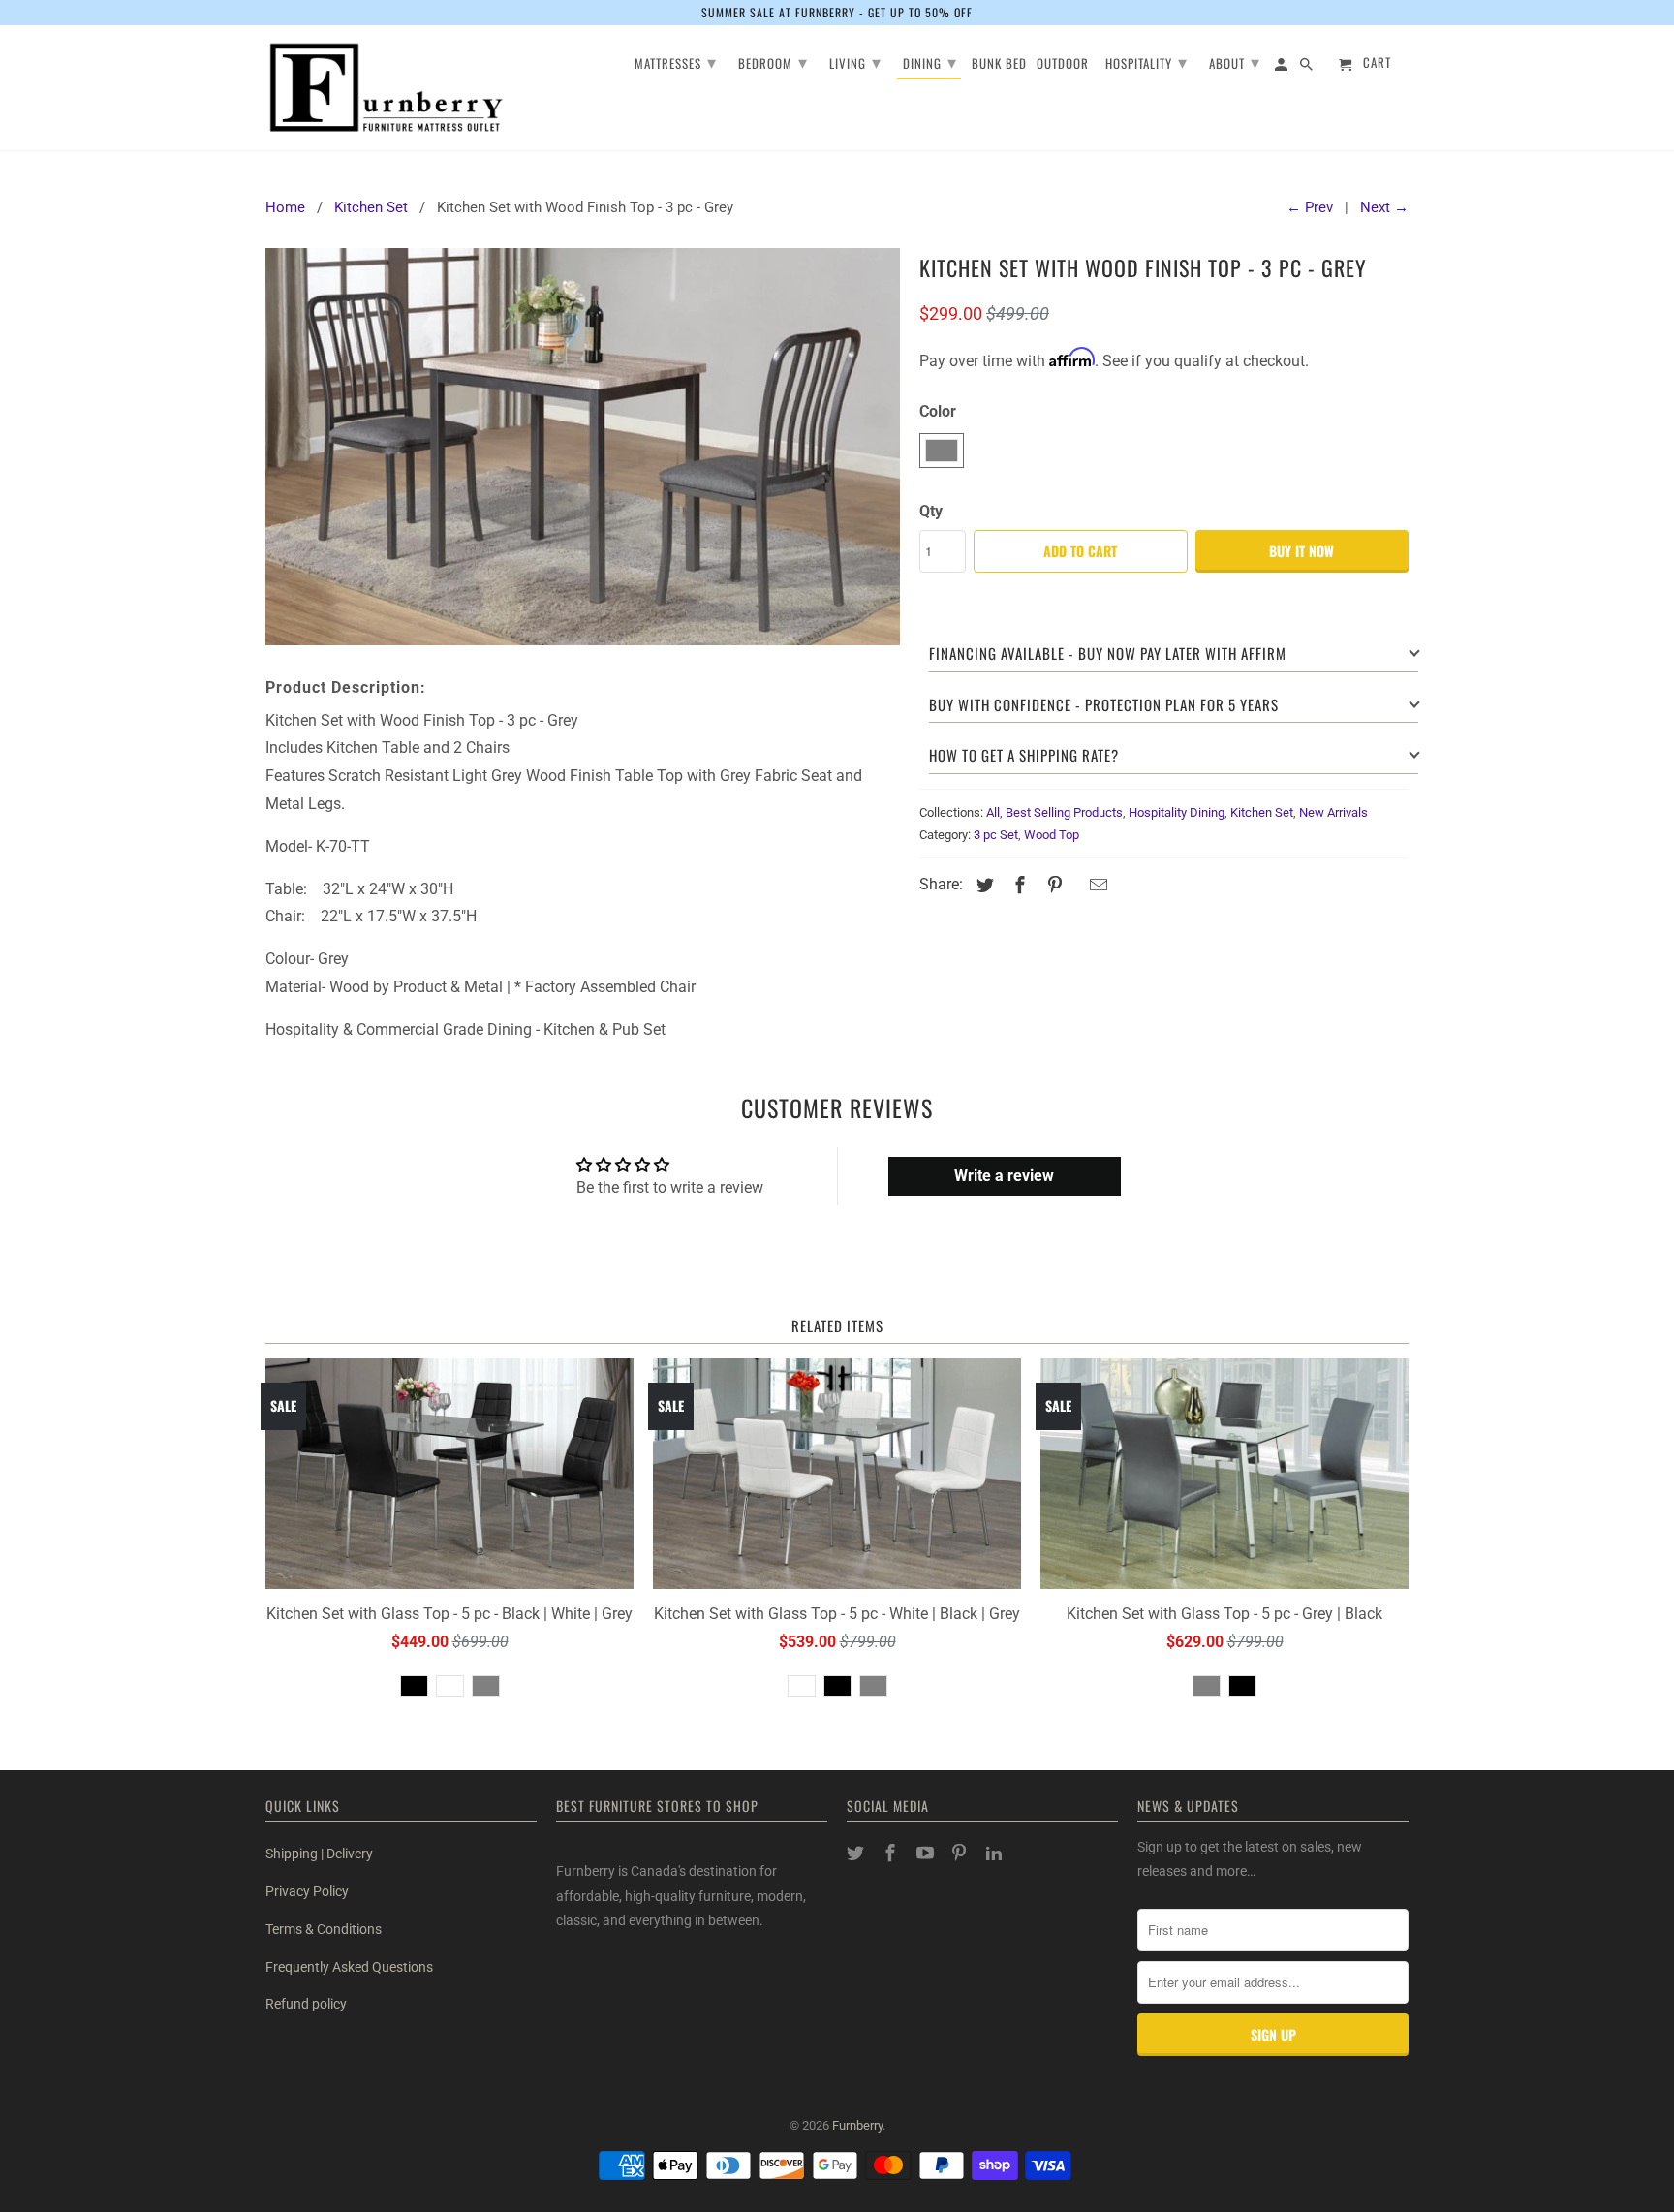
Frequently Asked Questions (349, 1967)
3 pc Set (996, 835)
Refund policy (306, 2004)
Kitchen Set (1262, 812)
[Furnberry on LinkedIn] (996, 1853)
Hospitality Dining (1177, 812)
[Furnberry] (387, 88)
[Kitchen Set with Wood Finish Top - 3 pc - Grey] (583, 446)
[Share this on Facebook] (1017, 885)
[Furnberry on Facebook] (892, 1853)
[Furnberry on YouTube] (927, 1853)
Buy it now (1302, 551)
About (1235, 61)
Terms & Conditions (324, 1929)
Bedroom (773, 61)
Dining (930, 61)
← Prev (1310, 207)
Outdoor (1063, 64)
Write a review (1004, 1176)
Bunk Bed (999, 64)
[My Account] (1283, 67)
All (993, 812)
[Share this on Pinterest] (1052, 885)
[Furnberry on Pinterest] (961, 1853)
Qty (931, 511)
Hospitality (1147, 61)
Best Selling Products (1064, 812)
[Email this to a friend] (1096, 885)
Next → (1384, 207)
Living (855, 61)
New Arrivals (1333, 812)
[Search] (1308, 67)
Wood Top (1052, 835)
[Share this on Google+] (1075, 887)
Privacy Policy (307, 1891)
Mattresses (676, 61)
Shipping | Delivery (319, 1854)
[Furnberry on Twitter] (857, 1853)
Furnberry (857, 2125)
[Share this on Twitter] (982, 885)
